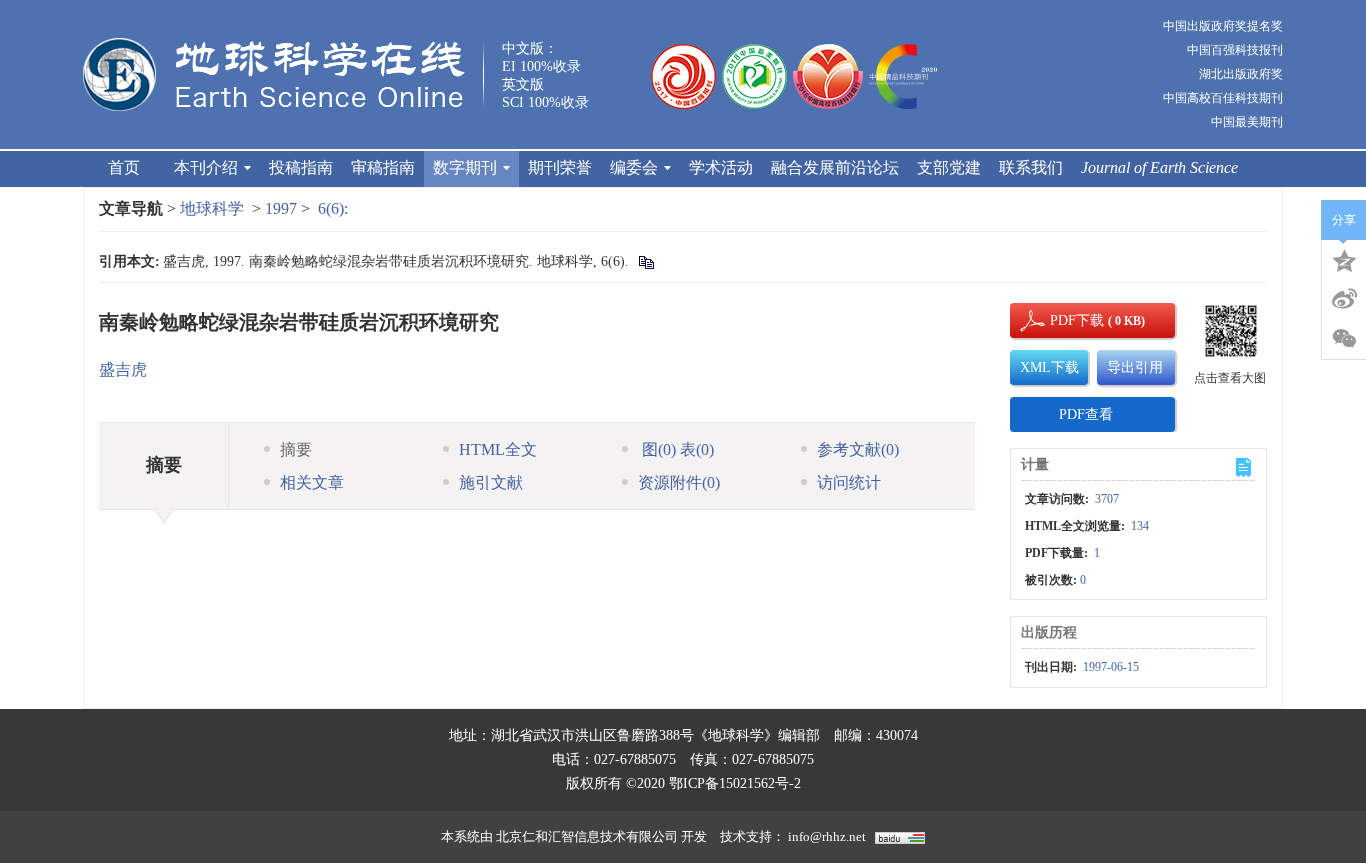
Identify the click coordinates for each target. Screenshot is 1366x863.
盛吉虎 (123, 369)
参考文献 (858, 449)
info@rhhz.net (827, 836)
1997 (281, 208)
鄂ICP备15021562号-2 (735, 783)
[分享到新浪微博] (1344, 299)
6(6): (335, 208)
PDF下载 (1060, 320)
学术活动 (721, 167)
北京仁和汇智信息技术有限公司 (587, 836)
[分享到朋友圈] (1344, 339)
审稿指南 (383, 167)
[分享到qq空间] (1344, 259)
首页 (124, 167)
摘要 (296, 449)
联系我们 (1031, 167)
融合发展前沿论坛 (835, 167)
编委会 (634, 167)
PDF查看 (1086, 414)
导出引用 (1135, 367)
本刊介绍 (206, 167)
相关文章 (312, 482)
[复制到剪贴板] (645, 261)
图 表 (676, 449)
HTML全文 (498, 449)
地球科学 (212, 208)
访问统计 (849, 482)
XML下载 (1049, 367)
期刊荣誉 (560, 167)
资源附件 (679, 482)
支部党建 (949, 167)
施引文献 (491, 482)
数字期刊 (465, 167)
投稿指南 (301, 167)
